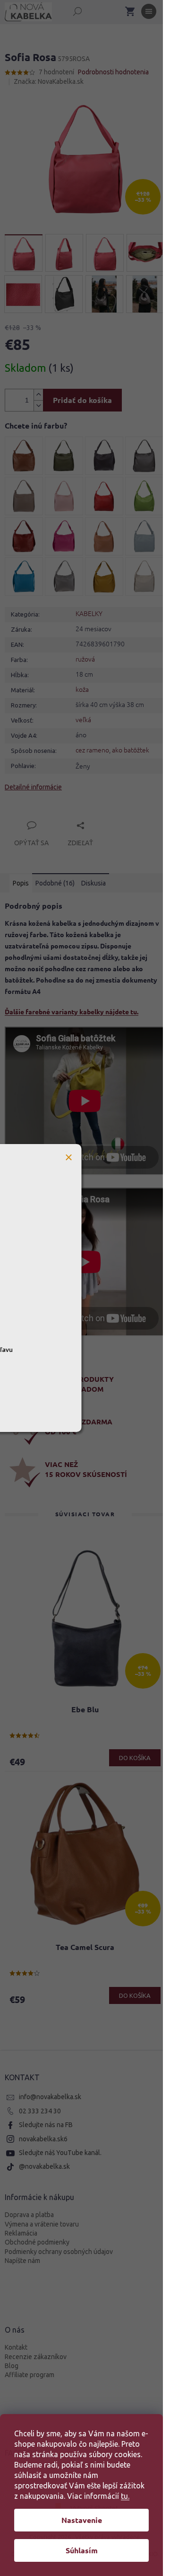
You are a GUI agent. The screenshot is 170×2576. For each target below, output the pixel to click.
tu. (125, 2496)
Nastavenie (82, 2520)
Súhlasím (82, 2550)
